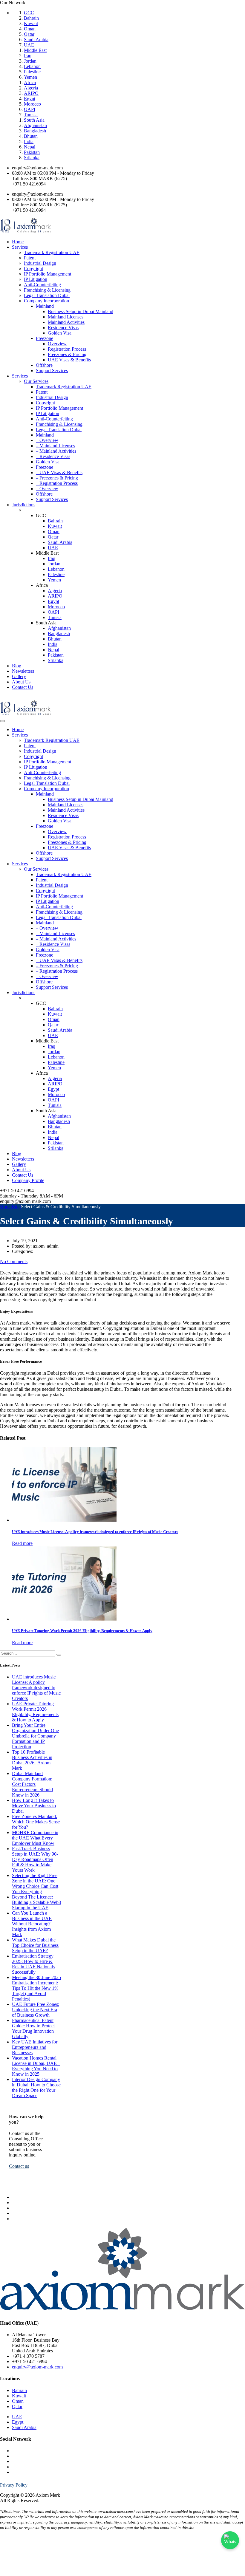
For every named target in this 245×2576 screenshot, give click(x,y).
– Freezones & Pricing (57, 478)
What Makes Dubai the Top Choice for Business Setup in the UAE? (35, 1945)
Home (18, 242)
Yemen (30, 77)
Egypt (30, 99)
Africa (30, 82)
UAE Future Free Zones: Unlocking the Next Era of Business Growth (36, 2010)
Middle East (35, 50)
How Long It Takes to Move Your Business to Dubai (34, 1806)
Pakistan (32, 152)
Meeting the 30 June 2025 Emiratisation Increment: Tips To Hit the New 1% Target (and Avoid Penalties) (36, 1988)
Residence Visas (63, 328)
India (29, 141)
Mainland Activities (66, 322)
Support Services (52, 370)
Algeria (31, 88)
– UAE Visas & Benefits (59, 472)
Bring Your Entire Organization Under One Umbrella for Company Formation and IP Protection (35, 1736)
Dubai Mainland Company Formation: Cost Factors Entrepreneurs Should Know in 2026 (32, 1784)
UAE (29, 45)
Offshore (44, 365)
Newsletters (23, 671)
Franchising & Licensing (47, 290)
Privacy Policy (14, 2485)
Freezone (45, 338)
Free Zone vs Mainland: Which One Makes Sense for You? (36, 1822)
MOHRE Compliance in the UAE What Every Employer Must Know (35, 1838)
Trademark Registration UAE (52, 252)
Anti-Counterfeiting (42, 285)
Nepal (30, 147)
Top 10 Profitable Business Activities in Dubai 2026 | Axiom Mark (32, 1760)
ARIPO (31, 93)
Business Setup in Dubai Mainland (81, 311)
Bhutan (31, 136)
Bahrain (31, 18)
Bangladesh (35, 131)
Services (20, 247)
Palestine (32, 72)
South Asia (34, 120)
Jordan (30, 61)
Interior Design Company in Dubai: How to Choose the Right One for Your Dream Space (36, 2087)
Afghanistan (35, 125)
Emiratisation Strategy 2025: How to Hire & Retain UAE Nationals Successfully (33, 1964)
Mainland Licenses (66, 317)
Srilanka (32, 158)
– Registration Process (57, 483)
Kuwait (31, 23)
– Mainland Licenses (55, 446)
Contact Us (23, 687)
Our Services (36, 381)
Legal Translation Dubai (47, 295)
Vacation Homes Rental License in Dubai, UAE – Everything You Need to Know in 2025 (36, 2066)
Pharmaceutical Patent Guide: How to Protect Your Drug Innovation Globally (33, 2028)
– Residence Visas (53, 456)
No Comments (14, 1261)
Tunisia (31, 115)
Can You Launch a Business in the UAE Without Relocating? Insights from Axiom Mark (32, 1924)
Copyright (33, 269)
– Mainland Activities (56, 451)
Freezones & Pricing (67, 354)
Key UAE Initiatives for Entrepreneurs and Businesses (35, 2047)
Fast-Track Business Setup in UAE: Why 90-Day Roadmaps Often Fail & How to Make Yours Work (35, 1859)
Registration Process (67, 349)
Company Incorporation (46, 301)
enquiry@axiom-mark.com (37, 2367)
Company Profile (28, 1180)
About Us (21, 682)
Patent (30, 258)
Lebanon (32, 66)
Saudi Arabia (36, 40)
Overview (57, 344)
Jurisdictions (24, 505)
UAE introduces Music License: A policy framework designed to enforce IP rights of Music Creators (36, 1688)
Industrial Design (40, 263)
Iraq (28, 56)
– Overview (47, 440)
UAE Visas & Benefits (69, 360)
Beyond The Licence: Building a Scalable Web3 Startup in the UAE (36, 1902)
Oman (30, 29)
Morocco (32, 104)
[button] (19, 2166)
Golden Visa (60, 333)
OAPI (30, 109)
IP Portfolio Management (48, 274)
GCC (29, 13)
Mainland (45, 306)
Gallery (19, 676)
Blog (17, 666)
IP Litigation (36, 279)
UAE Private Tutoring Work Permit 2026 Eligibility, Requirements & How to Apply (35, 1712)
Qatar (29, 34)
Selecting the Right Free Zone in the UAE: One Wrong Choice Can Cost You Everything (35, 1883)
